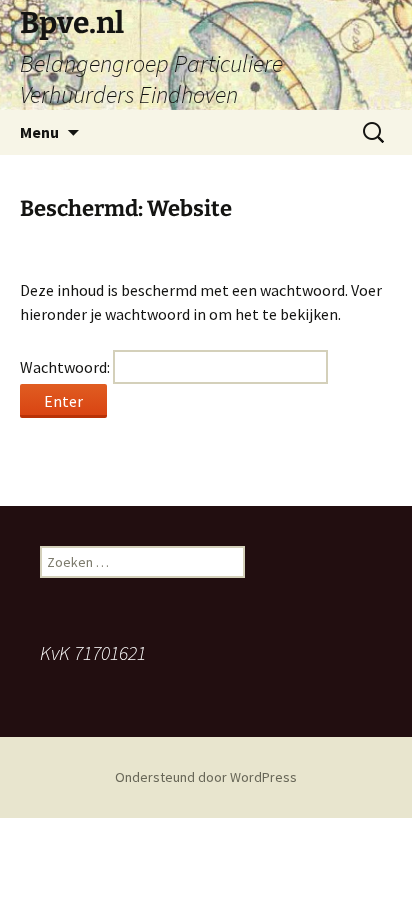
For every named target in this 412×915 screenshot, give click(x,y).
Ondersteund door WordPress (206, 777)
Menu (39, 132)
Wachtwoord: (66, 367)
